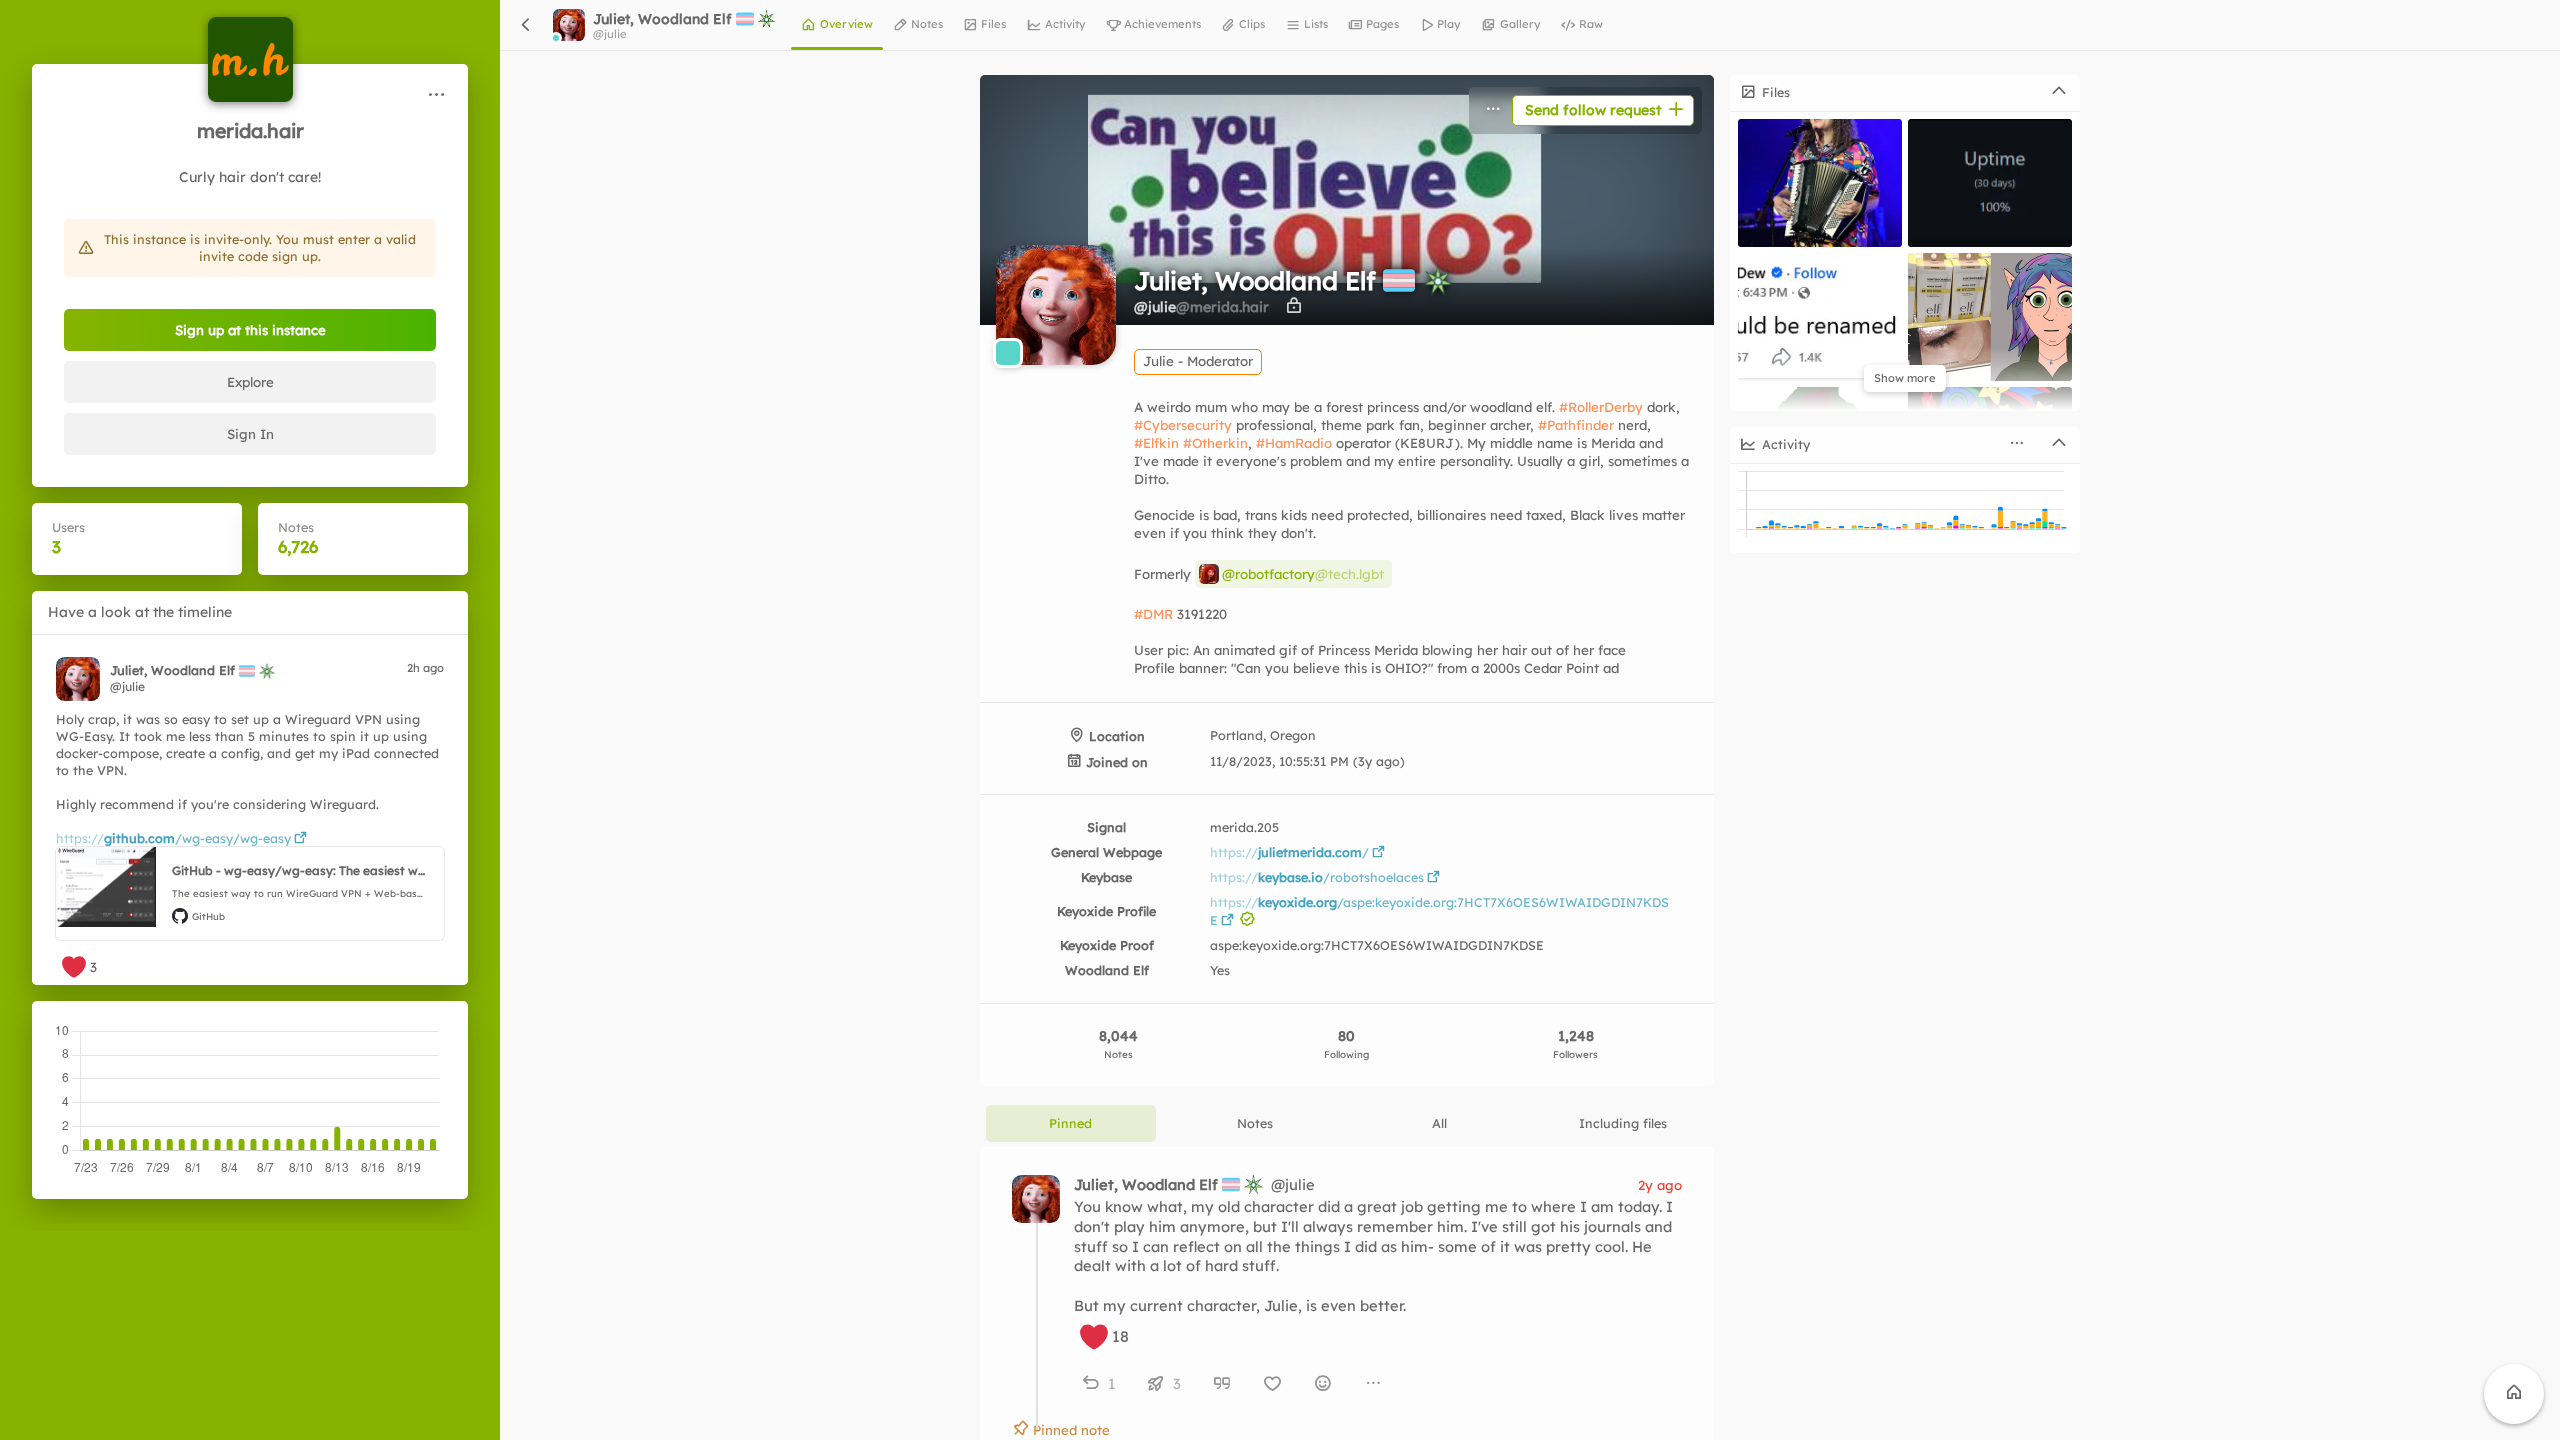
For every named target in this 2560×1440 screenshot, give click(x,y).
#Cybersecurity (1183, 425)
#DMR (1153, 614)
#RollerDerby (1601, 407)
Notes (1255, 1123)
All (1439, 1123)
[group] (1378, 1383)
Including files (1623, 1123)
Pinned (1070, 1123)
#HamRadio (1294, 443)
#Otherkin (1215, 443)
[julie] (78, 679)
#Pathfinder (1576, 425)
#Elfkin (1156, 443)
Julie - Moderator (1198, 361)
